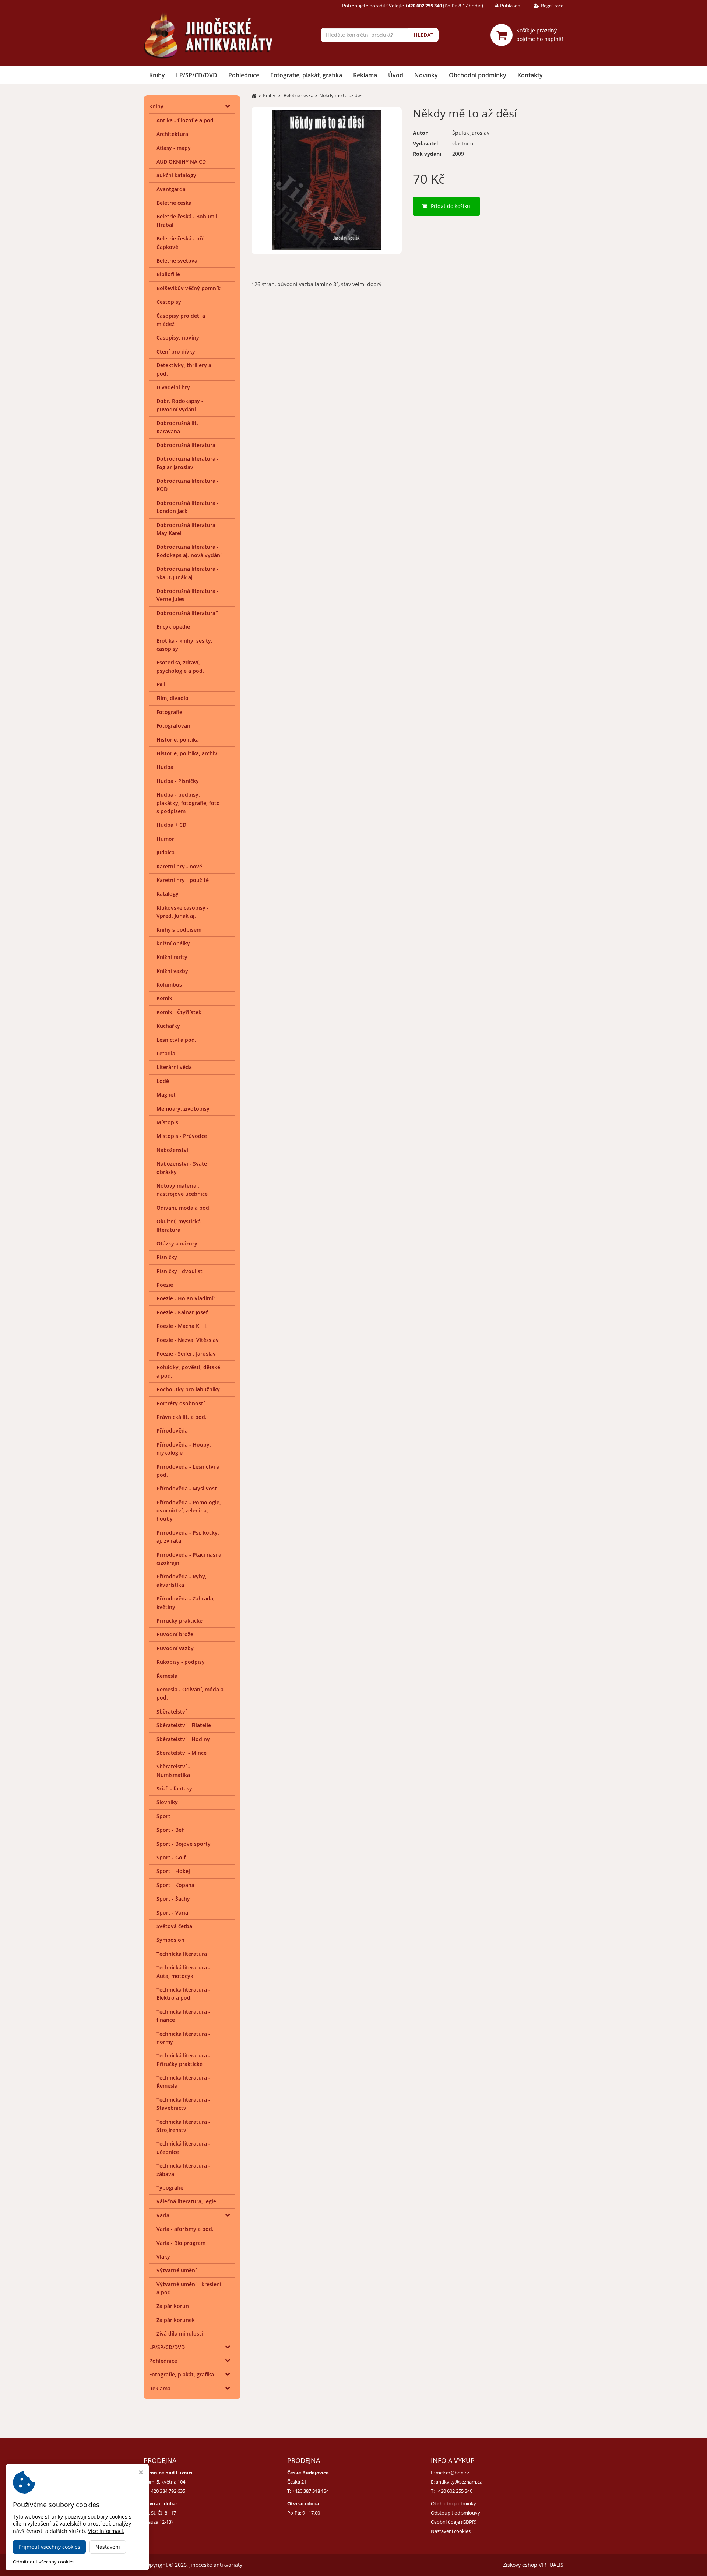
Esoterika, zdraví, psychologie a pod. (180, 666)
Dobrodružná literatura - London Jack (188, 507)
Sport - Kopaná (175, 1885)
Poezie (165, 1285)
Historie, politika (178, 740)
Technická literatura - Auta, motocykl (183, 1971)
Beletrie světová (177, 261)
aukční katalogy (176, 175)
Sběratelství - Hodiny (183, 1739)
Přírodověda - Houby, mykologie (184, 1449)
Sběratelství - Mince (182, 1753)
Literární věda (174, 1067)
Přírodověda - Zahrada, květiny (186, 1602)
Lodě (163, 1081)
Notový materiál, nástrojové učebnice (182, 1190)
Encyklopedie (173, 627)
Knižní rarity (172, 957)
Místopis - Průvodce (182, 1136)
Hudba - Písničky (178, 781)
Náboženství (172, 1150)
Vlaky (163, 2257)
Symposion (170, 1940)
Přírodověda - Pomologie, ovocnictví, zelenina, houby (189, 1511)
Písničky (167, 1257)
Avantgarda (171, 189)
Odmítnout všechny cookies (44, 2562)
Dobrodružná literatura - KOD (188, 485)
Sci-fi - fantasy (174, 1788)
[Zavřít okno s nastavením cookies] (141, 2473)
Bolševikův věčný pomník (189, 288)
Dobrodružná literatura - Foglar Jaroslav (188, 463)
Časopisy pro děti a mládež (181, 320)
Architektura (172, 134)
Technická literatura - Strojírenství (183, 2126)
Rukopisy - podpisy (181, 1662)
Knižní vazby (172, 971)
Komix (164, 998)
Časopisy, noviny (178, 338)
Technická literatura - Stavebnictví (183, 2104)
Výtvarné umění (177, 2270)
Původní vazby (175, 1648)
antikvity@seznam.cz (459, 2482)
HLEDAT (423, 35)
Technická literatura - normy (183, 2038)
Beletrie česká (174, 203)
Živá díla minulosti (180, 2333)
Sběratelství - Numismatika (173, 1770)
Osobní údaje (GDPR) (454, 2522)
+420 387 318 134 (310, 2491)
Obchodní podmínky (478, 75)
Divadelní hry (173, 387)
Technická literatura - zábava (183, 2170)
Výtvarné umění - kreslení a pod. (189, 2288)
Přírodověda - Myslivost (187, 1488)
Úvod (396, 75)
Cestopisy (169, 302)
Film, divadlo (173, 698)
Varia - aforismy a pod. (185, 2229)
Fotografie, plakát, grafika (306, 75)
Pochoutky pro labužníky (188, 1389)
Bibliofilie (168, 274)
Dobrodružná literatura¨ (187, 613)
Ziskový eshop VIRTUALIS (533, 2565)
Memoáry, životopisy (183, 1109)
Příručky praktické (180, 1621)
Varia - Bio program (181, 2243)
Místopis (167, 1122)
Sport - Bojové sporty (184, 1844)
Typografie (170, 2188)
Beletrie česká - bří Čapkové (180, 243)
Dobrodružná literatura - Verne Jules (188, 595)
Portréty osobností (181, 1403)
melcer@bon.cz (452, 2473)
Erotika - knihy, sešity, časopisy (184, 645)
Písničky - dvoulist (180, 1271)
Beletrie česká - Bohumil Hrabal (187, 220)
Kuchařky (168, 1026)
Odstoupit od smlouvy (455, 2513)
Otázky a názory (177, 1243)
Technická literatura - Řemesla (183, 2082)
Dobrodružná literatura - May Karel (188, 529)
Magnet (166, 1095)
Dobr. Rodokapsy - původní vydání (180, 405)
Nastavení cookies (451, 2531)
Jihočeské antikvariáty (216, 2565)
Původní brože (175, 1634)
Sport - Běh (171, 1830)
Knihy (157, 75)
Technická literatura (182, 1954)
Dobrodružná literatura (186, 445)
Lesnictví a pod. (176, 1040)
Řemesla (167, 1676)
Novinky (426, 75)
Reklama (365, 75)
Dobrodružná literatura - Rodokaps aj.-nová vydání (189, 551)
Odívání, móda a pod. (184, 1208)
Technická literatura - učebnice (183, 2148)
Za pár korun (173, 2306)
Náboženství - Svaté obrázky (182, 1168)
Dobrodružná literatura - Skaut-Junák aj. (188, 573)
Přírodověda (172, 1431)
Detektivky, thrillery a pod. (184, 369)
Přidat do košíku (451, 206)
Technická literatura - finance (183, 2016)
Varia (163, 2215)
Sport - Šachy (173, 1899)
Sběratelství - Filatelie (184, 1725)
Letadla (166, 1053)
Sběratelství (172, 1712)
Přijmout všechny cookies (49, 2547)
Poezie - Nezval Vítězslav (188, 1340)
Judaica (166, 852)
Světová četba (174, 1926)
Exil (161, 684)
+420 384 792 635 (167, 2491)
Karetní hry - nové (179, 866)
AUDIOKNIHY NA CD (181, 161)
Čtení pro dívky (176, 352)
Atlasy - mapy (174, 148)
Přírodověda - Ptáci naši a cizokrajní (189, 1559)
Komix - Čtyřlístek (179, 1012)
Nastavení (108, 2547)
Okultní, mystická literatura (179, 1225)
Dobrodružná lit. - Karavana (179, 427)
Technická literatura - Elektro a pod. (183, 1994)
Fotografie (169, 712)
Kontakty (530, 75)
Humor (165, 839)
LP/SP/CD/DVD (197, 75)
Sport (163, 1816)
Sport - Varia (172, 1913)
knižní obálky (173, 943)
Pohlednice (244, 75)
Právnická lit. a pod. (182, 1417)
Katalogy (168, 894)
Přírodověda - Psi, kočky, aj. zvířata (188, 1537)
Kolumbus (169, 985)
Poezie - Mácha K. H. (182, 1326)
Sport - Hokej (173, 1871)
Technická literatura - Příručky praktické (183, 2060)
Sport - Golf (171, 1857)
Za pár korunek (176, 2320)
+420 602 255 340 (454, 2491)
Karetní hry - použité (183, 880)
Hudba (165, 767)
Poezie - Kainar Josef (182, 1312)
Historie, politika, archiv (187, 753)
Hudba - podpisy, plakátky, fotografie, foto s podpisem (188, 803)
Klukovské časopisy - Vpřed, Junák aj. (183, 912)
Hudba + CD (171, 825)
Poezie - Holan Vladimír (186, 1298)
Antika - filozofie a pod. (186, 120)
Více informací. (106, 2531)
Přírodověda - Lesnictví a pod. (188, 1471)
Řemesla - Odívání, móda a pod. (190, 1693)
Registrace (552, 6)
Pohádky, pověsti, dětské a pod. (188, 1371)
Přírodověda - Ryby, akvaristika (182, 1580)
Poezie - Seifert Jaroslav (186, 1354)
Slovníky (167, 1802)
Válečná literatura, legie (186, 2201)
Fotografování (174, 726)
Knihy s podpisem (179, 930)
